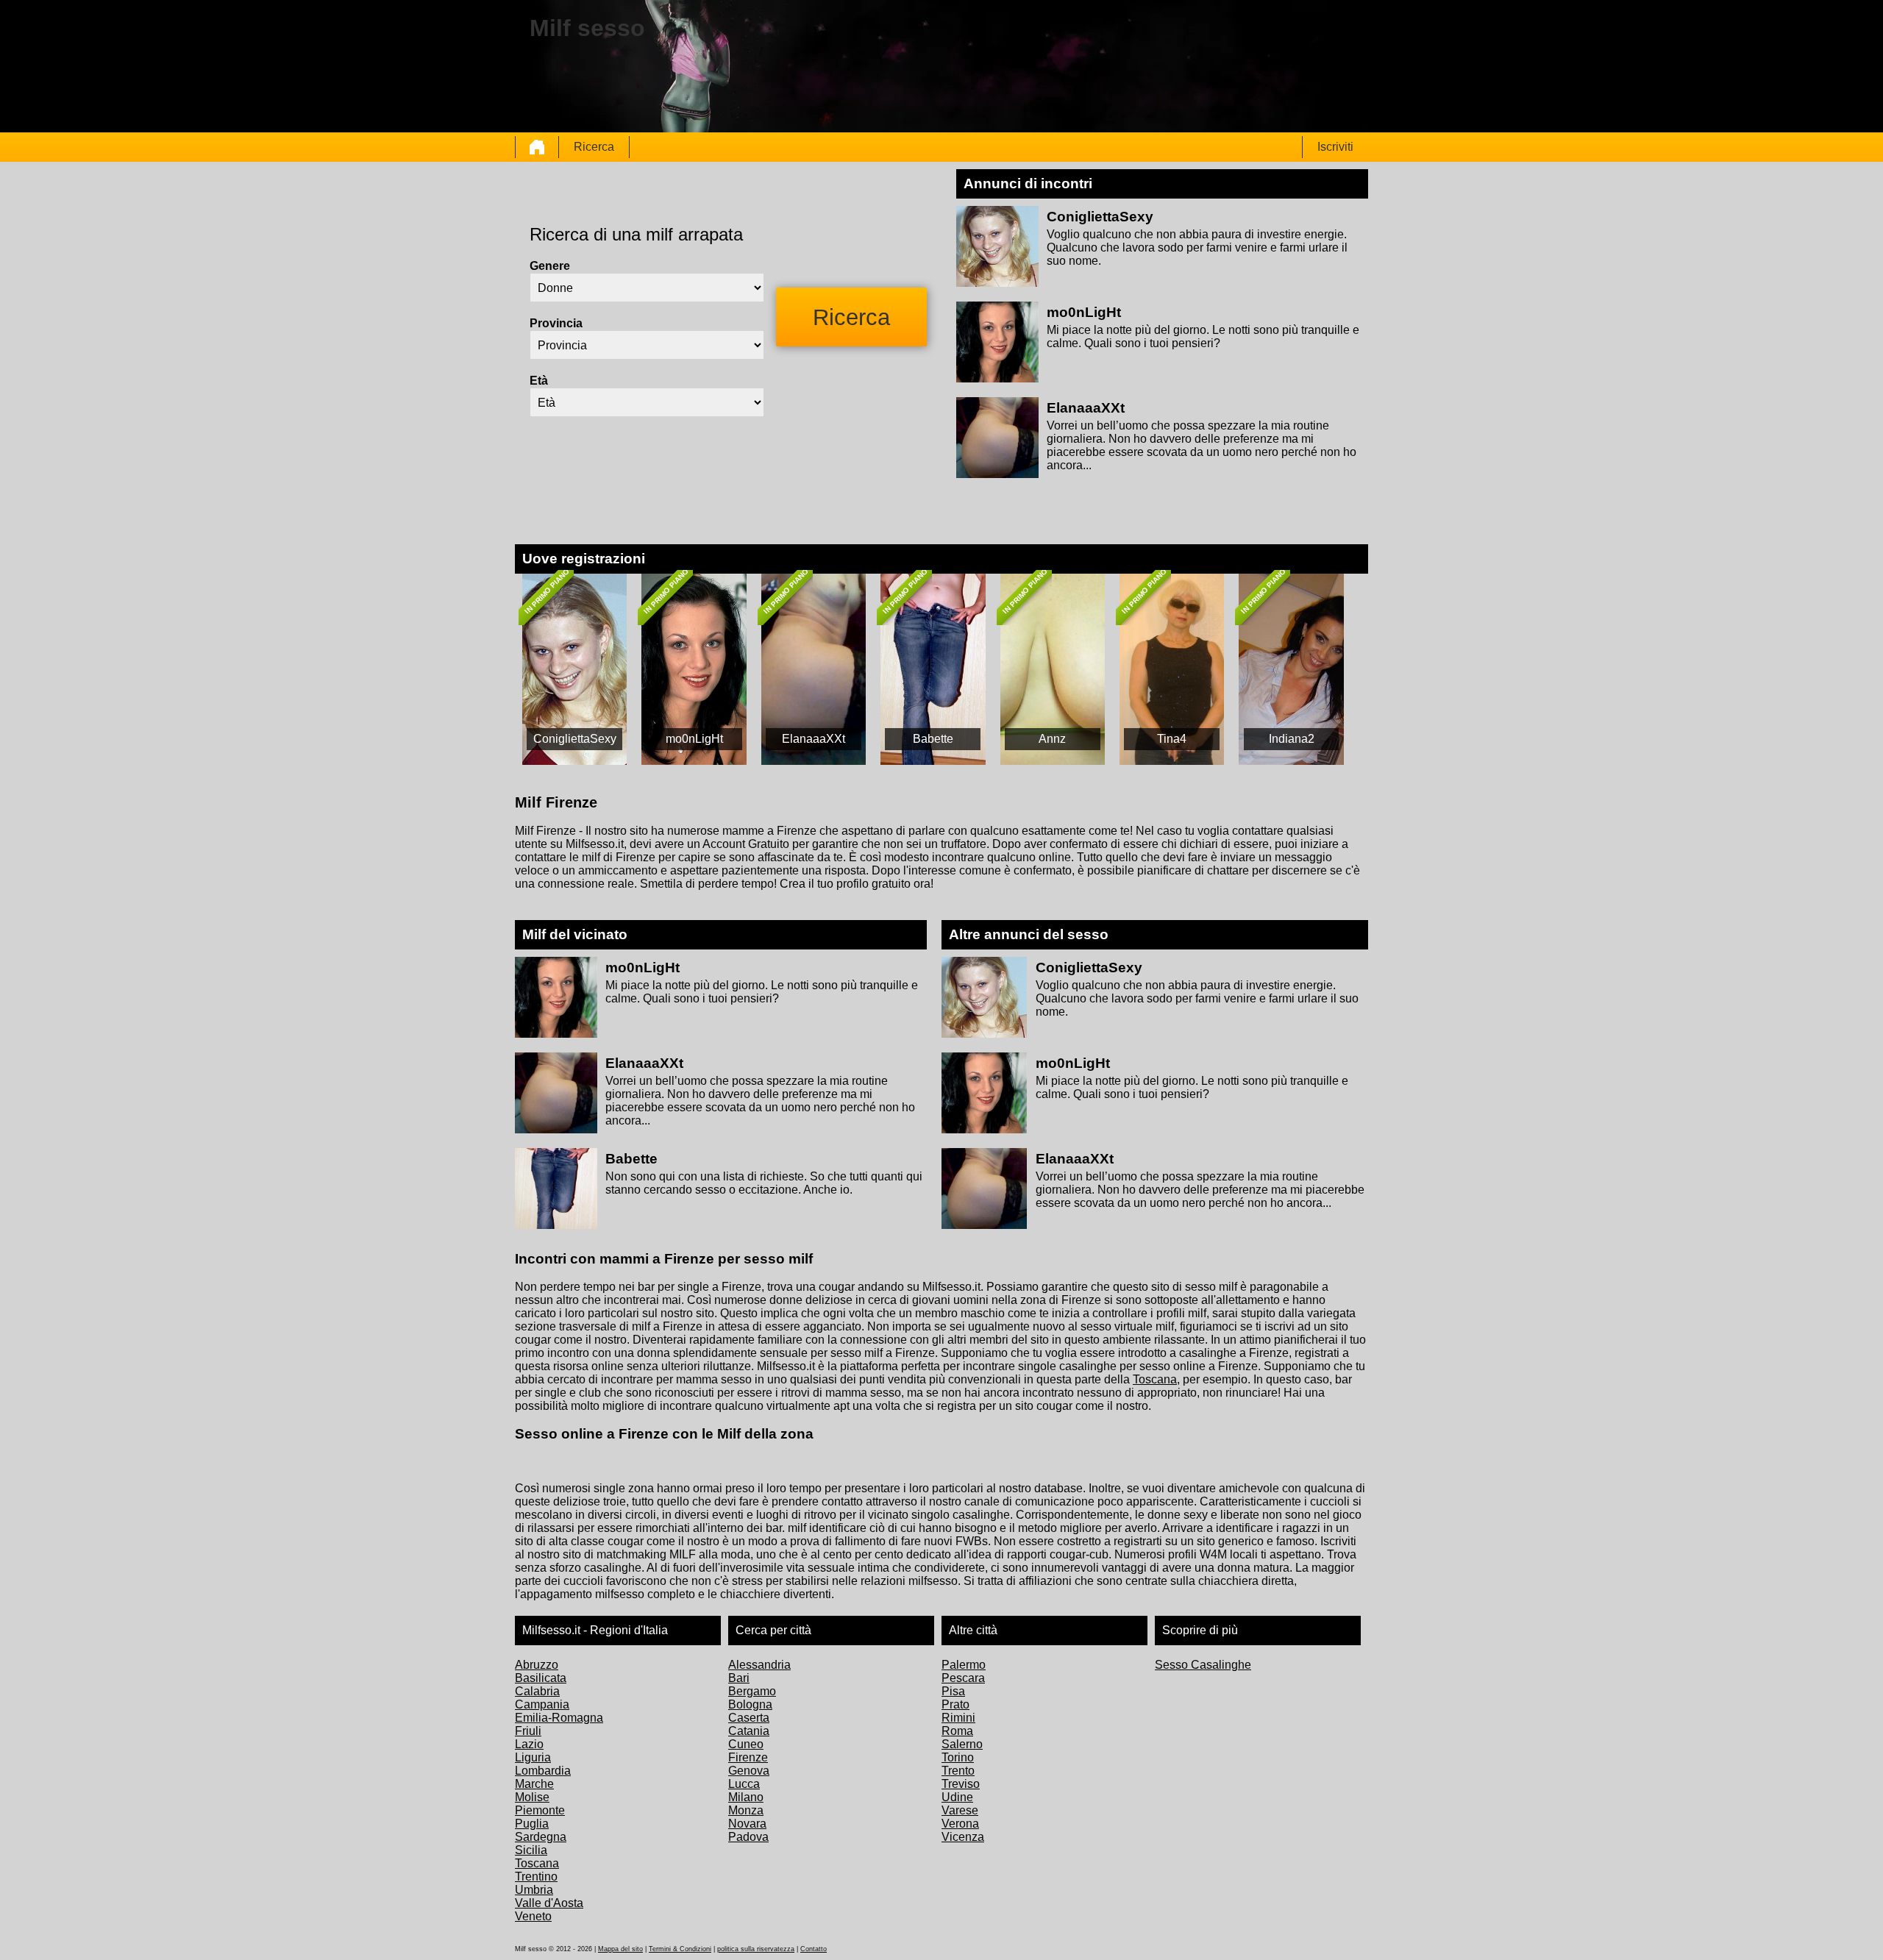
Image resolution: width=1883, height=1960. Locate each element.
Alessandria (759, 1665)
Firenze (748, 1757)
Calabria (537, 1691)
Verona (960, 1824)
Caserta (749, 1718)
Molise (532, 1797)
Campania (542, 1704)
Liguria (533, 1757)
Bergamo (752, 1691)
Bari (739, 1678)
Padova (748, 1837)
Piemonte (540, 1810)
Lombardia (543, 1771)
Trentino (536, 1877)
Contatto (814, 1949)
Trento (958, 1771)
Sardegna (541, 1837)
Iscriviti (1335, 147)
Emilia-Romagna (559, 1718)
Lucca (744, 1784)
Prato (955, 1704)
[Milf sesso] (537, 147)
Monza (746, 1810)
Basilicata (541, 1678)
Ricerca (594, 147)
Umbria (534, 1890)
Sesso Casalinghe (1203, 1665)
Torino (958, 1757)
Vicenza (963, 1837)
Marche (534, 1784)
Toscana (1155, 1379)
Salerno (962, 1744)
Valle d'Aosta (549, 1903)
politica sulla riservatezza (756, 1949)
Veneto (533, 1916)
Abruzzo (537, 1665)
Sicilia (531, 1850)
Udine (957, 1797)
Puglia (532, 1824)
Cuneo (746, 1744)
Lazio (529, 1744)
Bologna (750, 1704)
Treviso (961, 1784)
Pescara (963, 1678)
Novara (747, 1824)
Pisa (953, 1691)
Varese (960, 1810)
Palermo (964, 1665)
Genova (749, 1771)
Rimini (958, 1718)
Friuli (528, 1731)
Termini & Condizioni (680, 1949)
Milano (746, 1797)
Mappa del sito (620, 1949)
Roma (957, 1731)
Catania (749, 1731)
